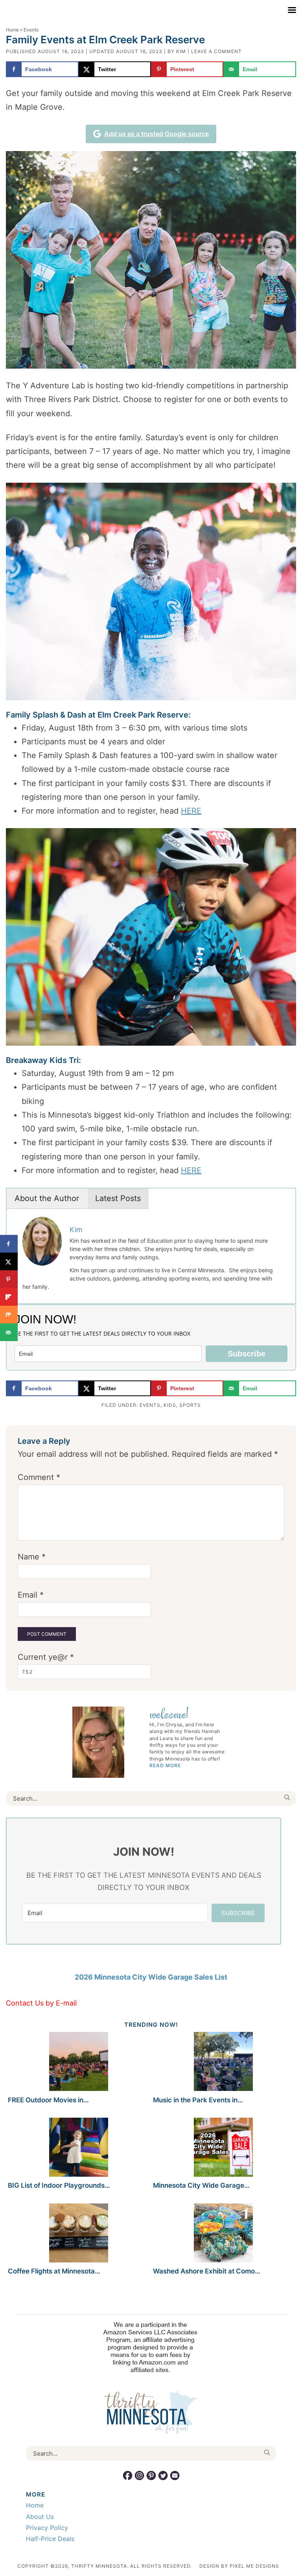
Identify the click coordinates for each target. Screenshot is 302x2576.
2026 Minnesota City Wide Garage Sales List (151, 1977)
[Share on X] (9, 1261)
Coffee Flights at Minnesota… (54, 2271)
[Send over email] (9, 1332)
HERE (191, 811)
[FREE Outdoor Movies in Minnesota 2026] (78, 2063)
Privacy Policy (47, 2528)
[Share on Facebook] (9, 1244)
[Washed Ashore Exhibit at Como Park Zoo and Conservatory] (224, 2234)
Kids (170, 1405)
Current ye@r (46, 1657)
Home (12, 30)
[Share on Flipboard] (9, 1297)
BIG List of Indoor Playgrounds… (59, 2185)
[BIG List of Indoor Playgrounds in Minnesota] (78, 2149)
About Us (40, 2517)
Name (32, 1557)
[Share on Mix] (9, 1315)
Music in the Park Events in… (198, 2100)
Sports (190, 1405)
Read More (165, 1765)
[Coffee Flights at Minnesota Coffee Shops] (78, 2234)
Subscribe (247, 1354)
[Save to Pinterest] (9, 1279)
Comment (39, 1477)
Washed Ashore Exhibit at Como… (207, 2271)
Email (31, 1595)
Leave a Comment (216, 51)
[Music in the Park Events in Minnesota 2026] (224, 2063)
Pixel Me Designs (254, 2566)
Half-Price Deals (50, 2539)
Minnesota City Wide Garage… (201, 2185)
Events (150, 1405)
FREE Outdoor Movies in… (48, 2100)
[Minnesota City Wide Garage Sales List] (224, 2149)
